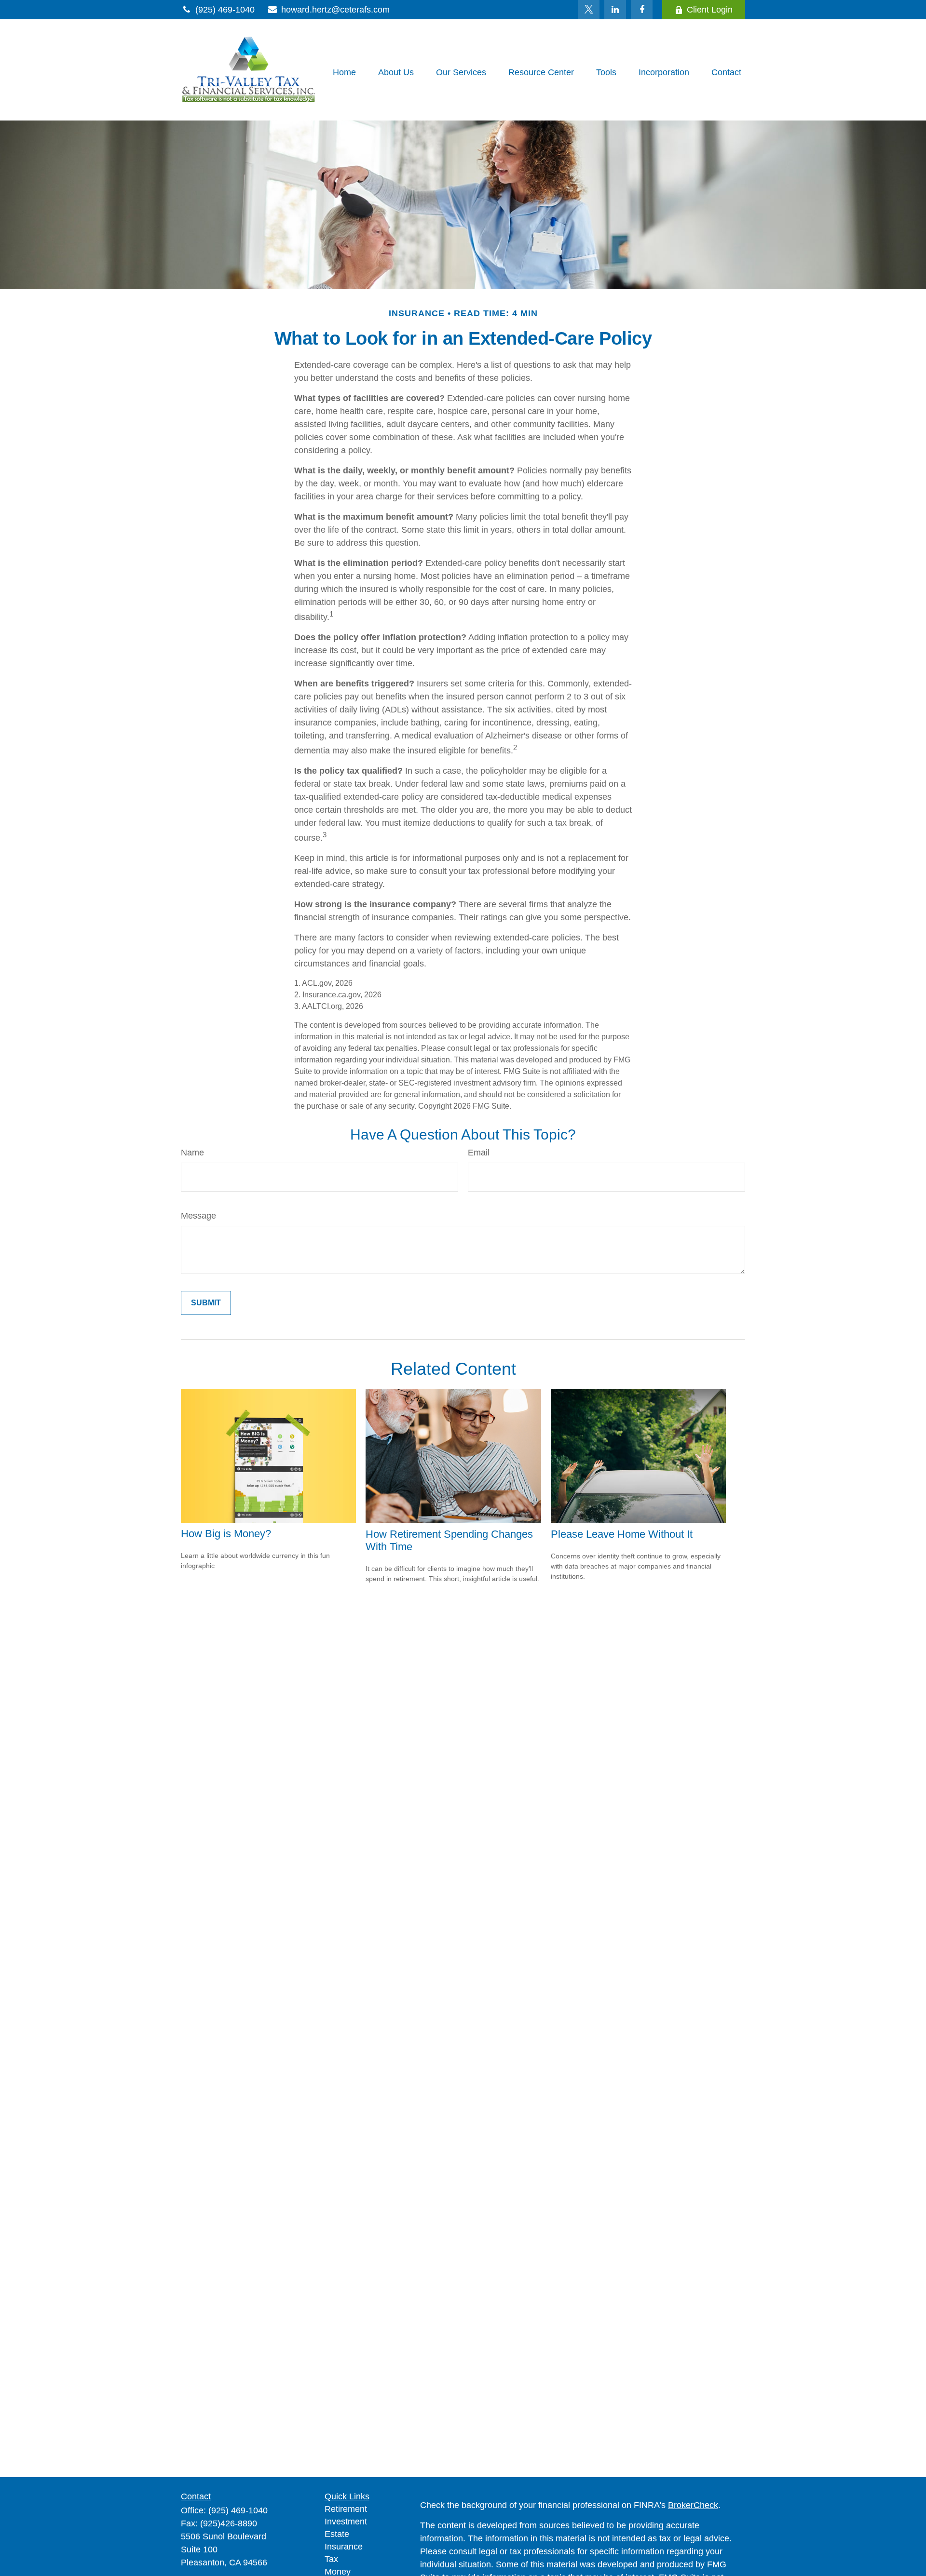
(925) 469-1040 (225, 10)
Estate (337, 2534)
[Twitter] (589, 10)
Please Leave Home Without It (622, 1534)
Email (479, 1153)
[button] (344, 72)
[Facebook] (642, 10)
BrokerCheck (693, 2505)
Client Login (710, 10)
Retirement (346, 2509)
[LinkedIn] (615, 10)
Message (198, 1216)
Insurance (344, 2547)
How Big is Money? (226, 1534)
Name (192, 1153)
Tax (331, 2559)
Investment (346, 2522)
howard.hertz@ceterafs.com (335, 10)
